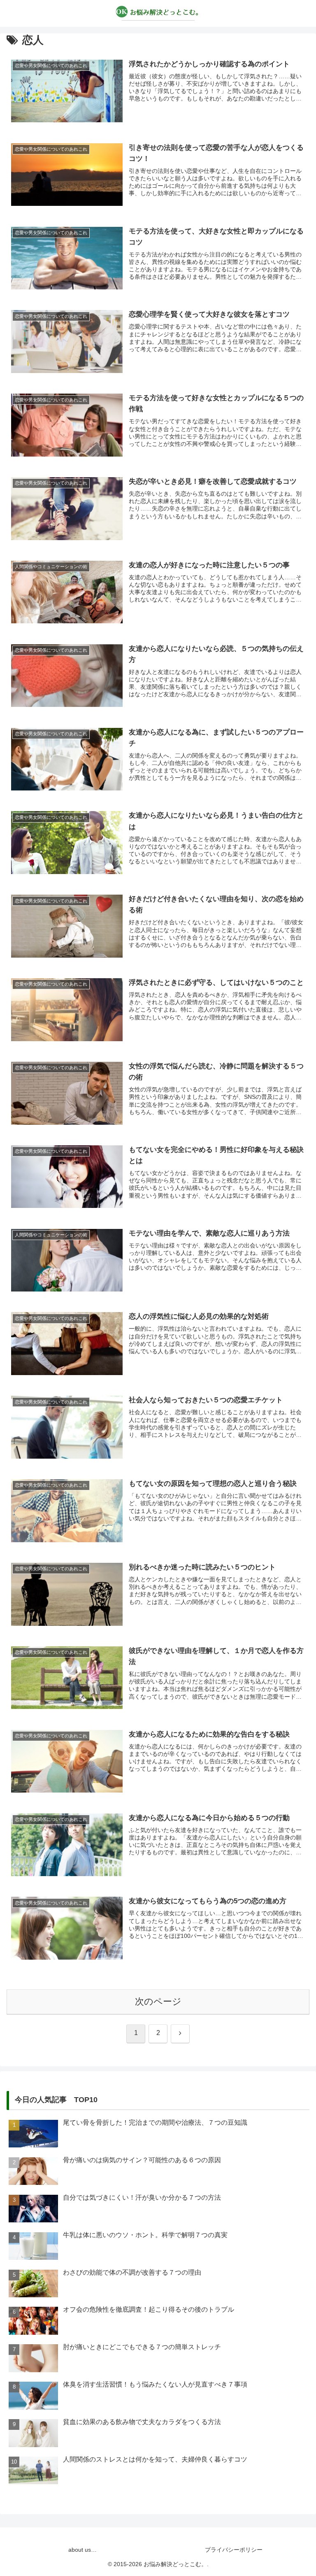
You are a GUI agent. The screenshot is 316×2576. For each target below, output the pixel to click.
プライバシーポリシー (234, 2550)
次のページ (158, 2001)
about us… (82, 2550)
